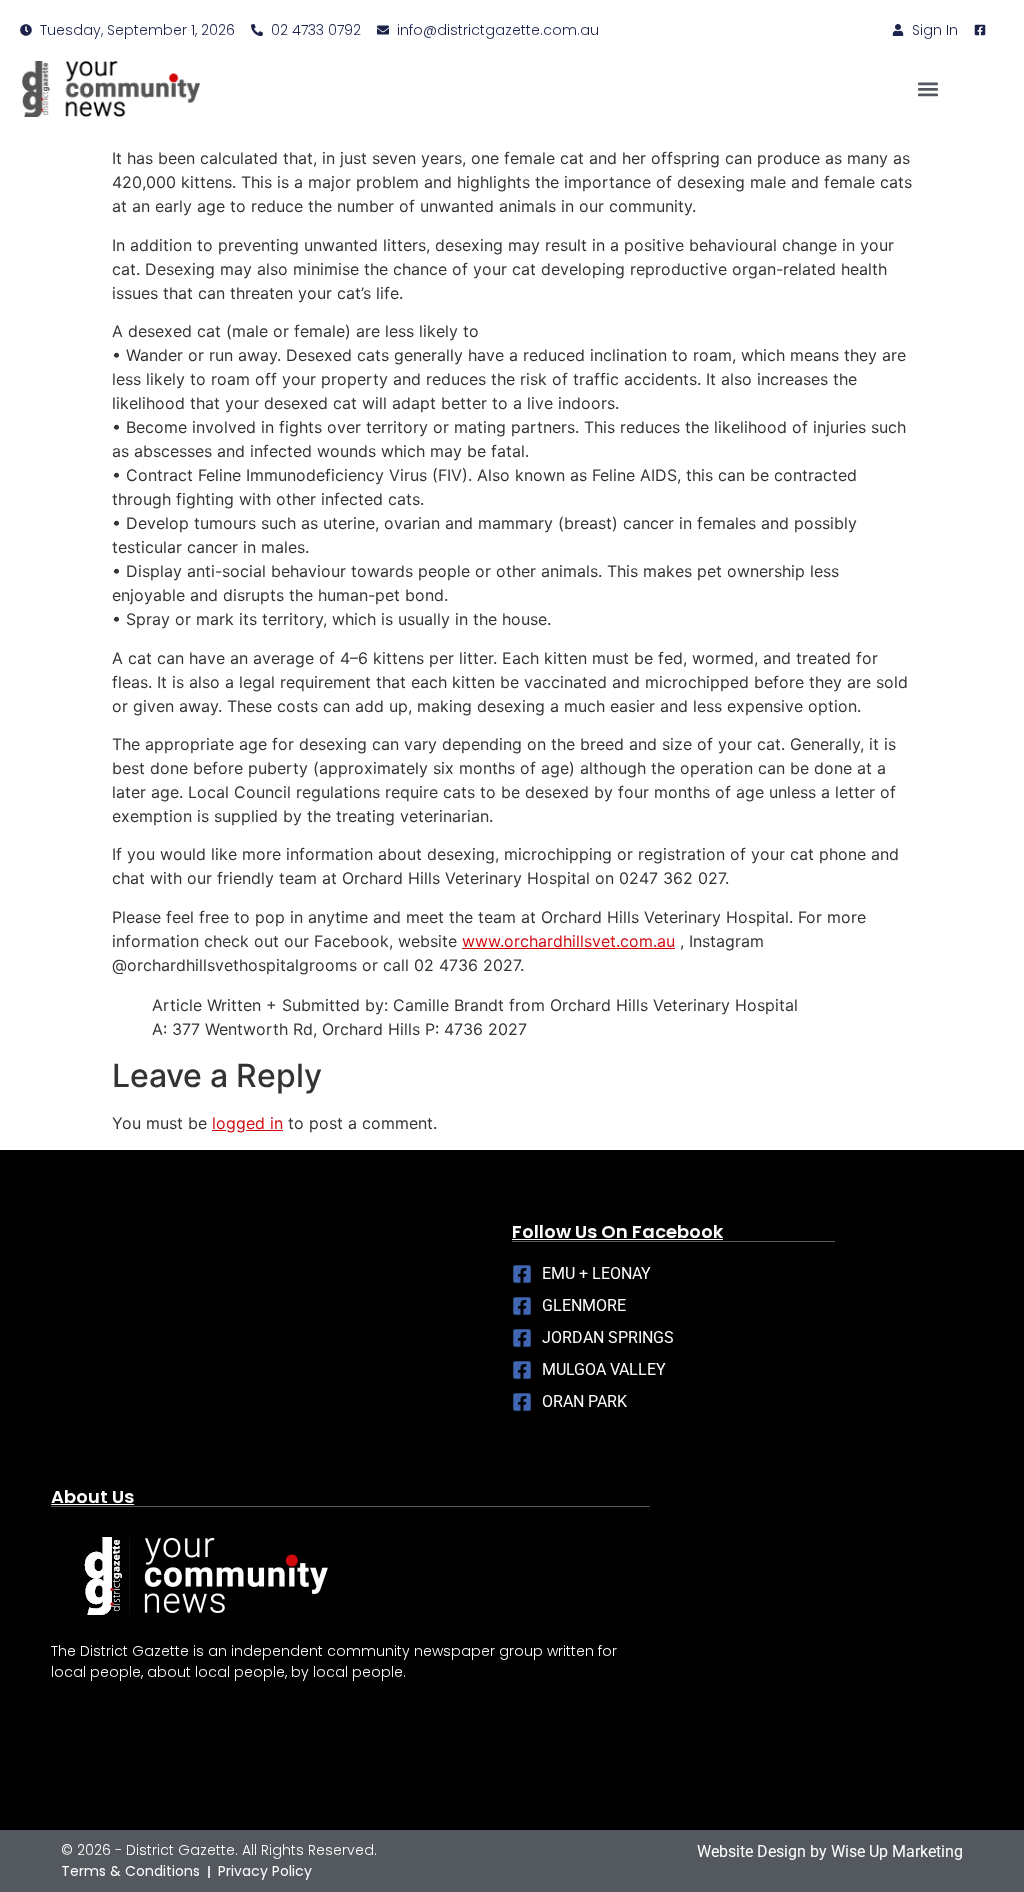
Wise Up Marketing (897, 1851)
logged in (247, 1123)
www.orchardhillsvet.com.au (568, 941)
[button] (927, 88)
